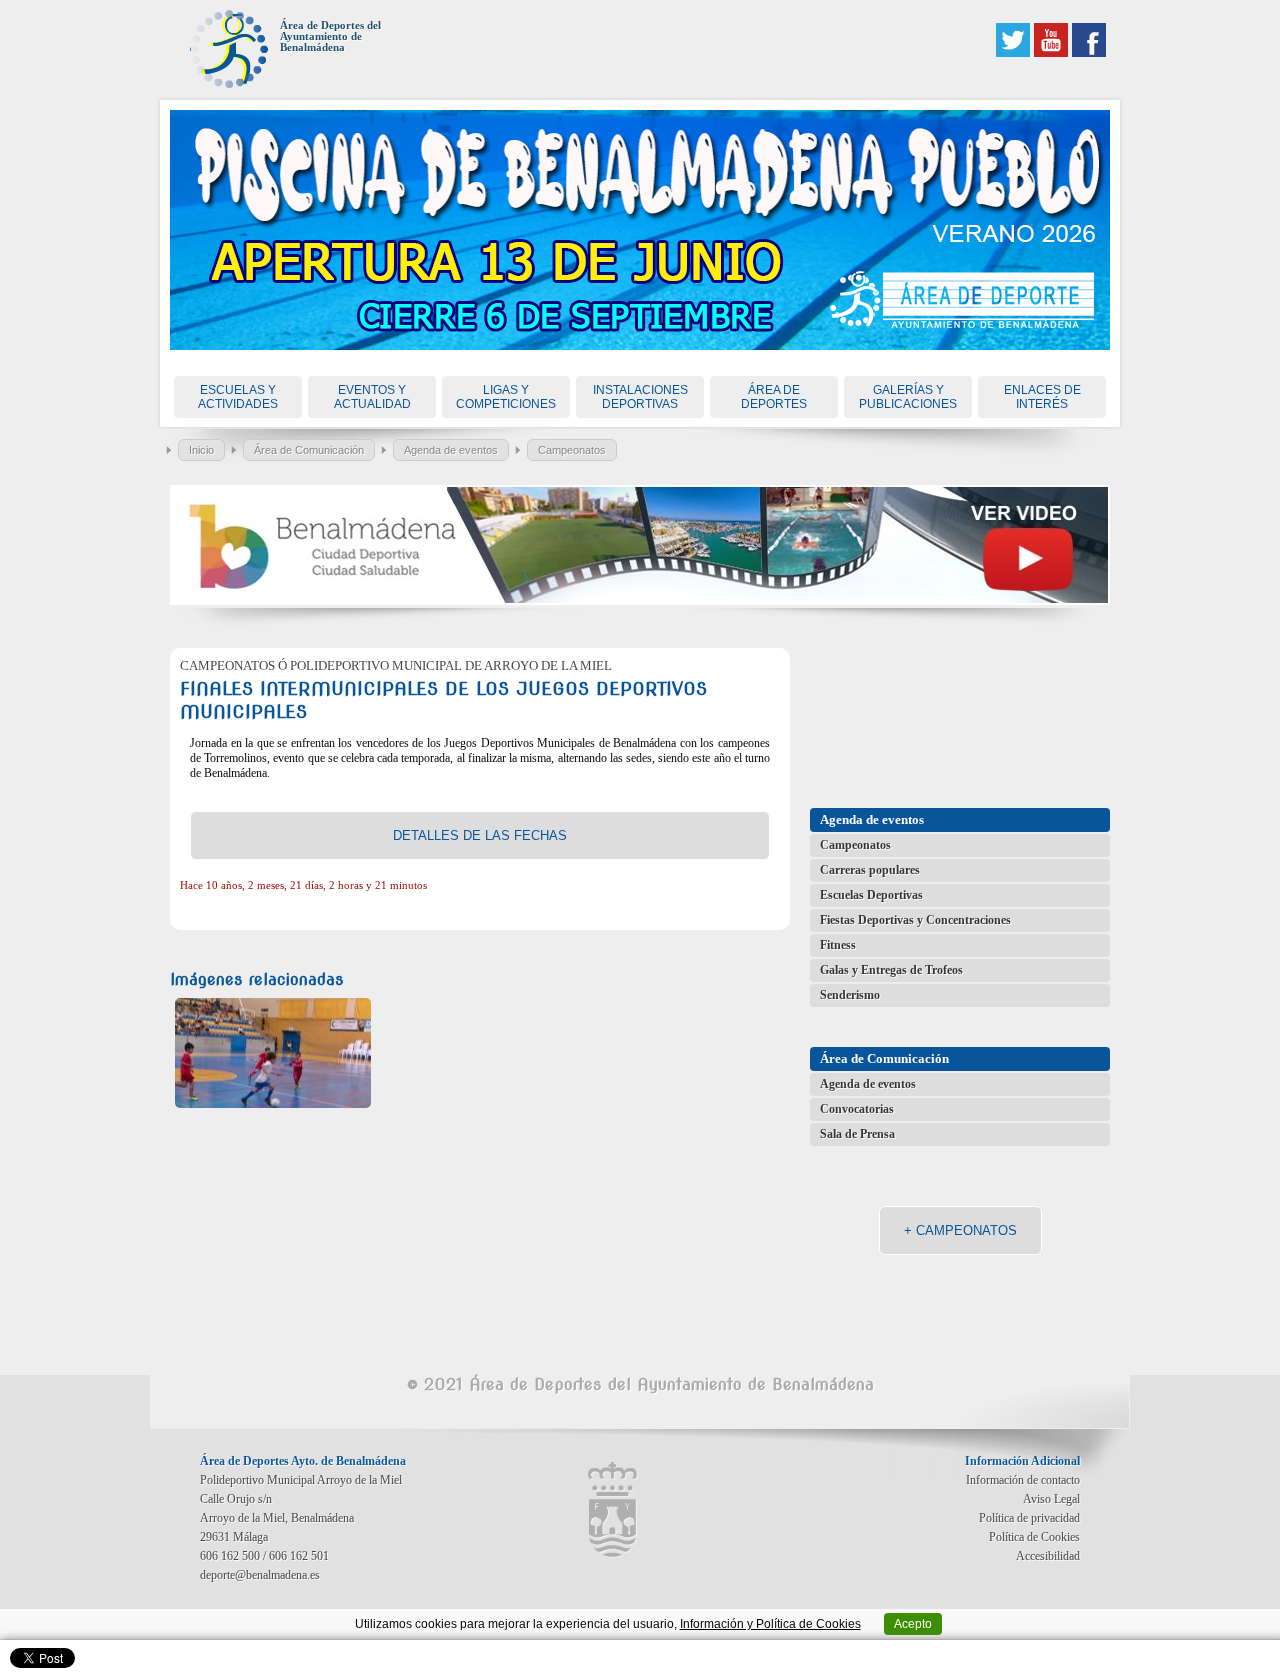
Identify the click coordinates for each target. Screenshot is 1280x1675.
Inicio (201, 450)
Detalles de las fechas (480, 835)
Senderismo (850, 995)
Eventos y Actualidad (372, 397)
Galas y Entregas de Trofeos (891, 970)
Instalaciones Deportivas (640, 397)
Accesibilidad (1048, 1556)
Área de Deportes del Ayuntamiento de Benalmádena (330, 36)
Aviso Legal (1051, 1499)
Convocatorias (857, 1109)
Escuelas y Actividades (238, 397)
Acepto (913, 1624)
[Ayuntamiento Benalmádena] (613, 1510)
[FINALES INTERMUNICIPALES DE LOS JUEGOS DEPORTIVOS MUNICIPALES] (273, 1053)
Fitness (838, 945)
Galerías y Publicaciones (908, 397)
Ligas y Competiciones (506, 397)
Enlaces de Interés (1042, 397)
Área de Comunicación (309, 450)
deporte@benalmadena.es (260, 1575)
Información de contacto (1023, 1480)
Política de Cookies (1034, 1537)
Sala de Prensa (857, 1134)
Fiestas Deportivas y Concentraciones (915, 920)
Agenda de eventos (451, 450)
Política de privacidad (1029, 1518)
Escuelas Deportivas (871, 895)
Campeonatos (572, 450)
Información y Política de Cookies (770, 1624)
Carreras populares (870, 870)
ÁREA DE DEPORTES (774, 397)
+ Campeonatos (960, 1230)
